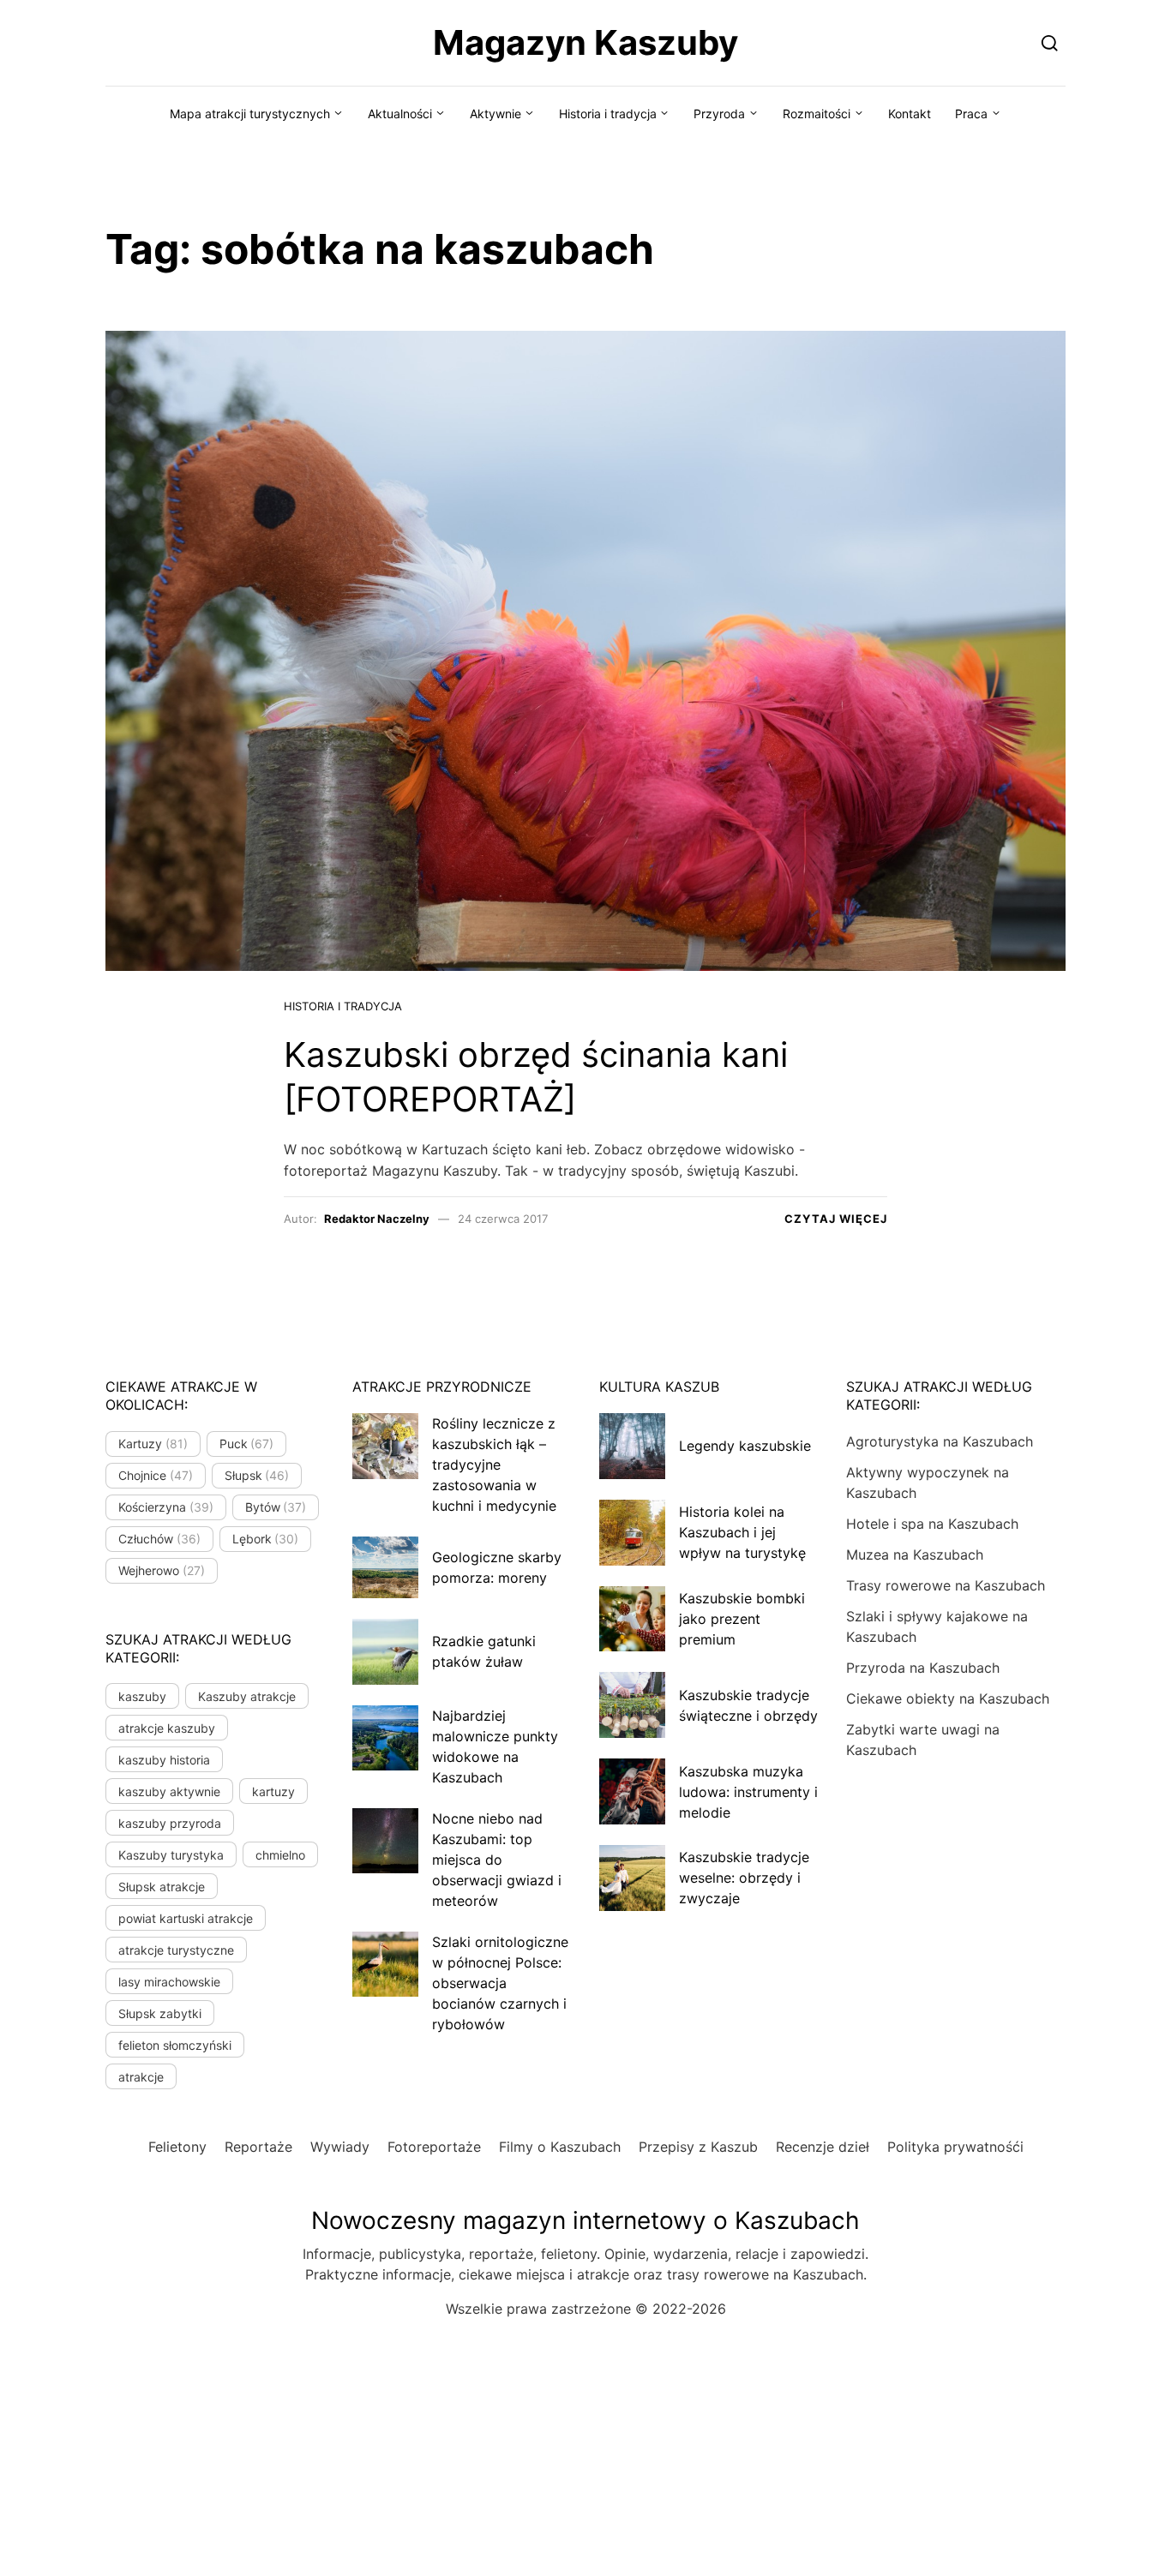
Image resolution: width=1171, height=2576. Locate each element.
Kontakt (910, 114)
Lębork (266, 1539)
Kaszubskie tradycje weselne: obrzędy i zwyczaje (744, 1878)
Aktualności (400, 114)
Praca (971, 114)
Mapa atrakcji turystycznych (250, 114)
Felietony (177, 2147)
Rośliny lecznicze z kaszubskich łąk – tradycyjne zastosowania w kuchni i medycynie (494, 1465)
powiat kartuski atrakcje (186, 1918)
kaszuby (142, 1696)
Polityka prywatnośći (955, 2147)
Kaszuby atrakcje (247, 1696)
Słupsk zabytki (160, 2013)
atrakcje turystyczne (176, 1950)
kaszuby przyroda (170, 1823)
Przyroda (719, 114)
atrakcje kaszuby (167, 1728)
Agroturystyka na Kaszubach (940, 1441)
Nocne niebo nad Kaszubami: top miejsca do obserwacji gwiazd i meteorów (497, 1860)
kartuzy (273, 1791)
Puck (247, 1444)
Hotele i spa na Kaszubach (932, 1524)
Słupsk (257, 1475)
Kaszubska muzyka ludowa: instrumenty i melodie (748, 1792)
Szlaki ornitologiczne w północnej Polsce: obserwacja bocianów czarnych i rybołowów (500, 1983)
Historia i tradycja (608, 114)
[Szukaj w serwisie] (1050, 42)
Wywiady (340, 2147)
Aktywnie (495, 114)
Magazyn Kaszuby (585, 42)
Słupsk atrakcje (162, 1887)
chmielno (280, 1855)
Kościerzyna (166, 1507)
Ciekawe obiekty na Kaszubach (948, 1698)
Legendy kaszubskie (745, 1446)
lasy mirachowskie (169, 1982)
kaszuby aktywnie (169, 1791)
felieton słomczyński (175, 2045)
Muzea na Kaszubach (915, 1555)
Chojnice (156, 1475)
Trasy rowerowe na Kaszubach (946, 1585)
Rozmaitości (817, 114)
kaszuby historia (164, 1760)
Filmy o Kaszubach (560, 2147)
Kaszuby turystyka (171, 1855)
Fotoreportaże (434, 2147)
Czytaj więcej (836, 1219)
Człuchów (159, 1539)
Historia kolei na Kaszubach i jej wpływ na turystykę (742, 1532)
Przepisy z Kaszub (698, 2147)
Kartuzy (153, 1444)
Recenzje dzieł (823, 2147)
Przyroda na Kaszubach (923, 1668)
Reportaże (258, 2147)
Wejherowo (162, 1570)
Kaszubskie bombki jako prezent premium (742, 1619)
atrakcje (141, 2077)
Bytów (276, 1507)
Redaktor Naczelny (377, 1219)
